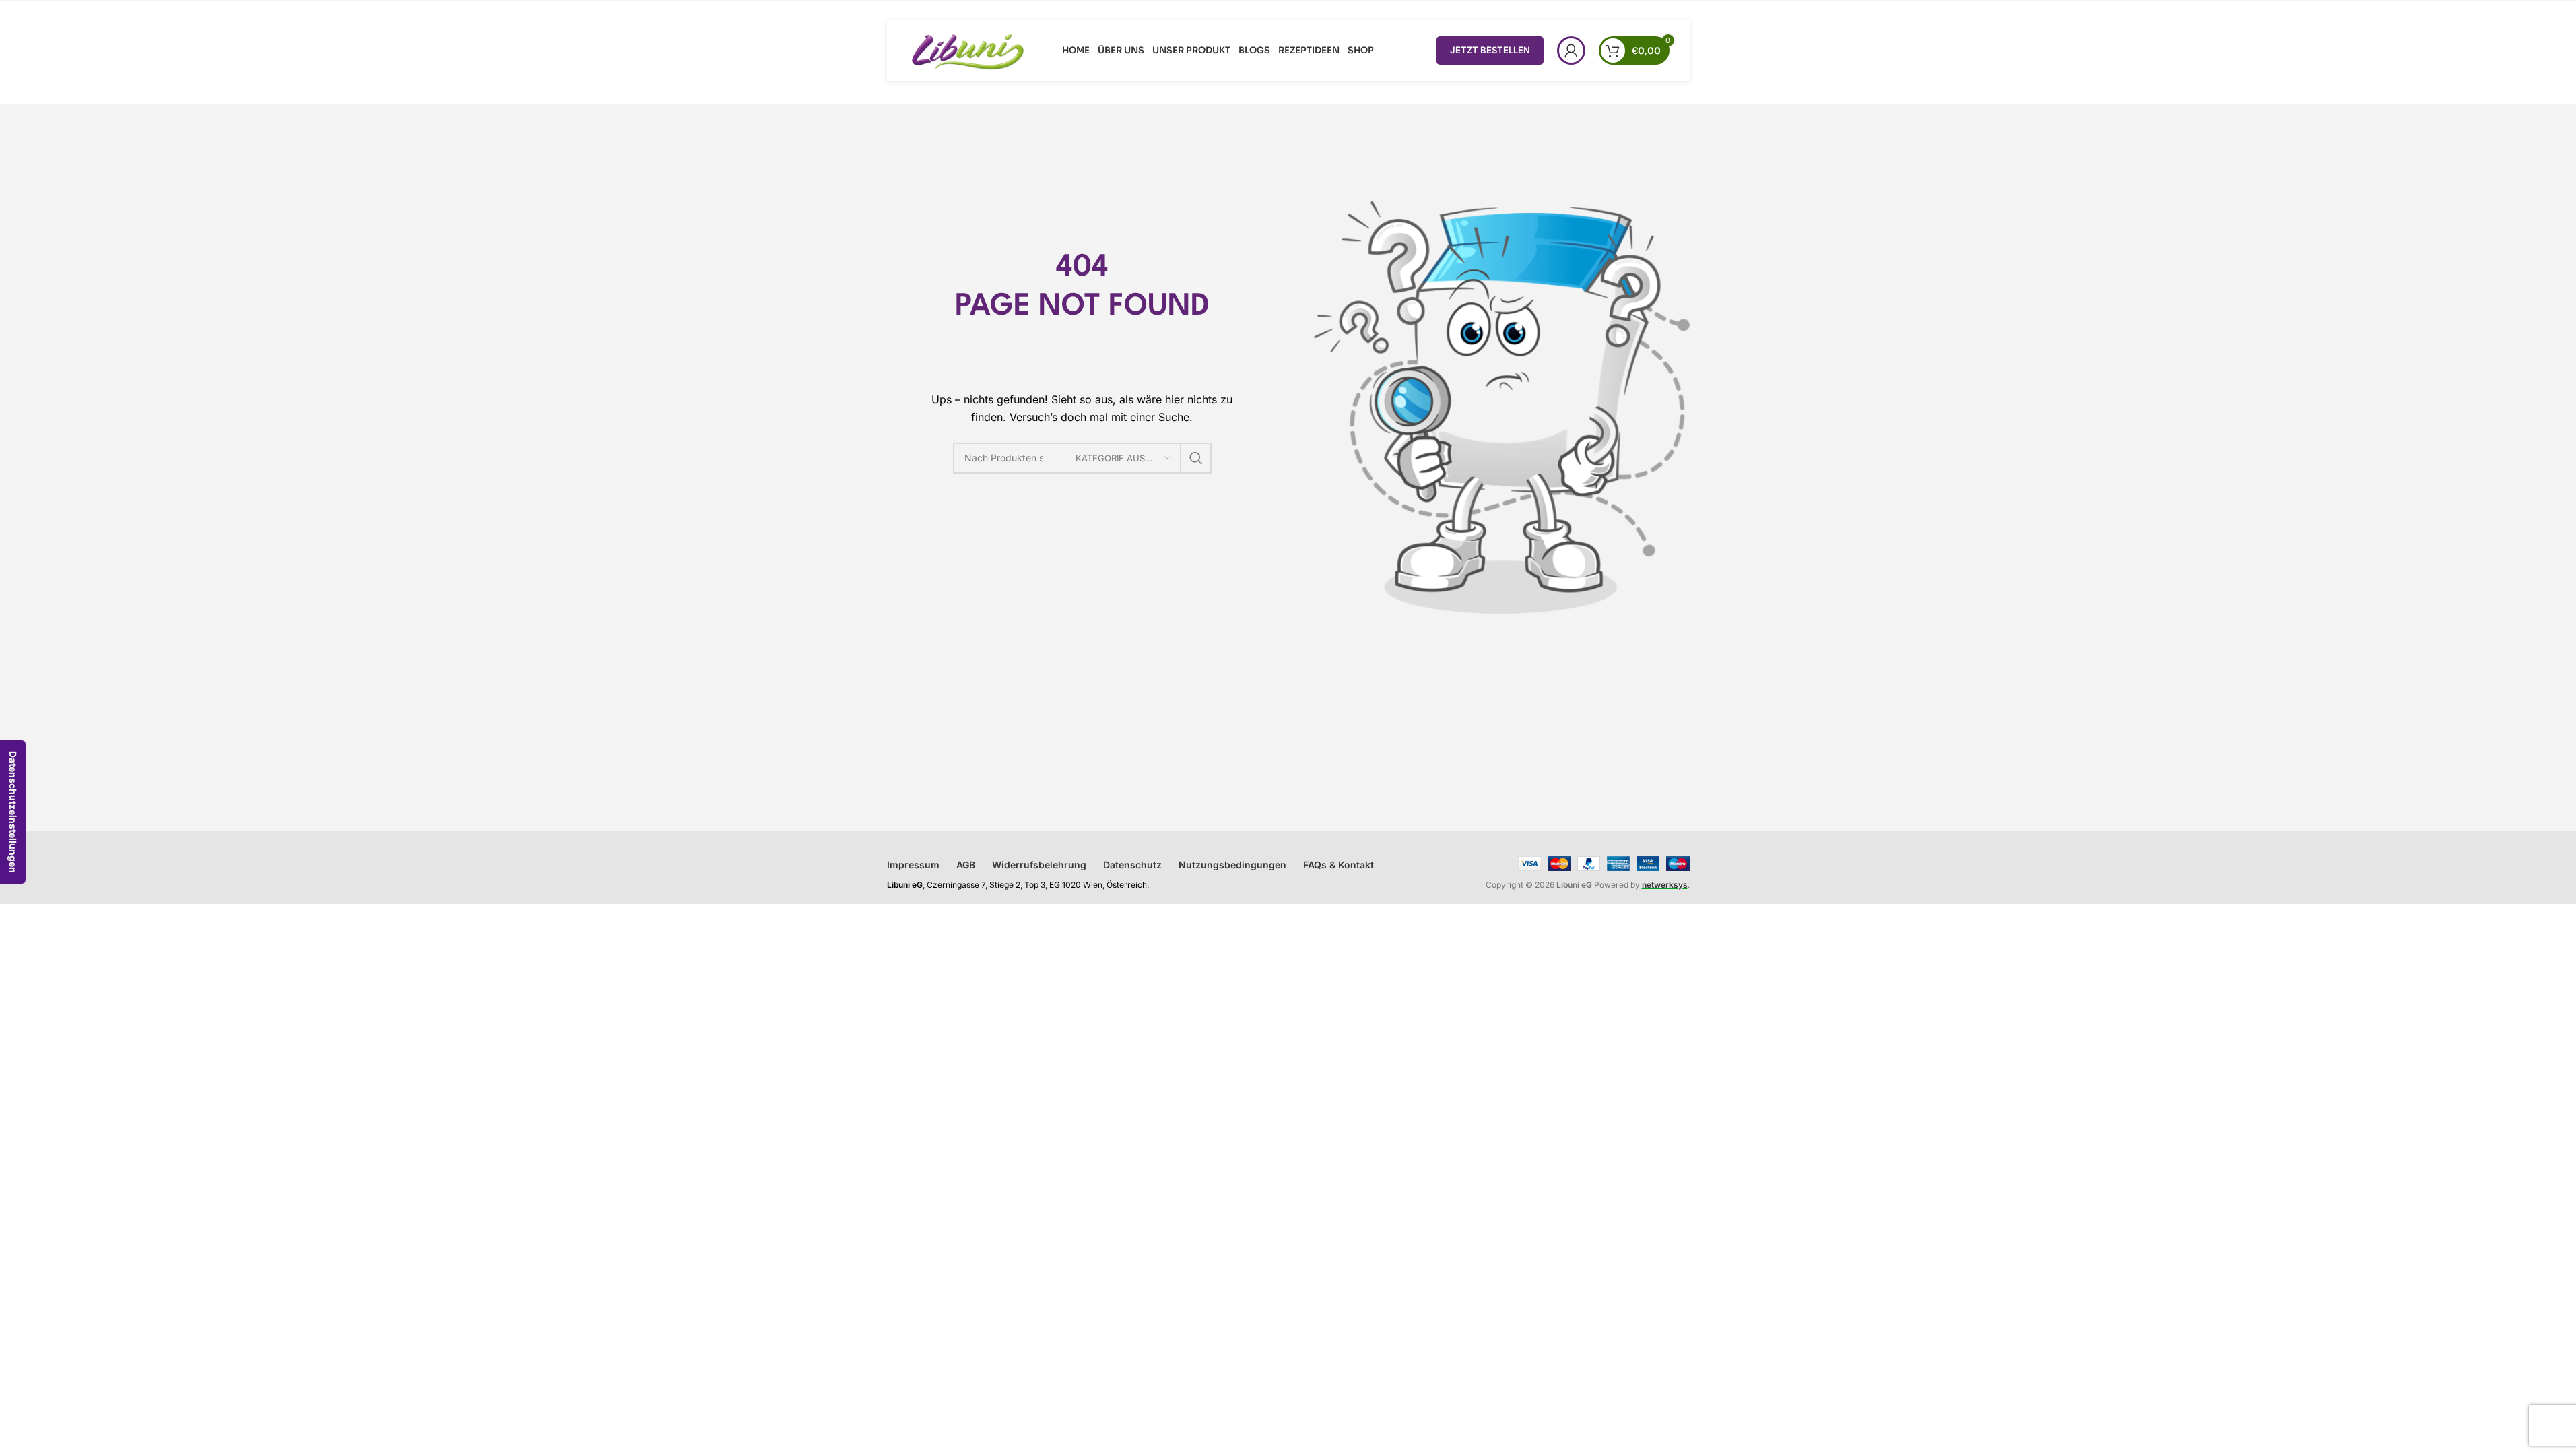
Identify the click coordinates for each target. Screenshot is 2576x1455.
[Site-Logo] (968, 49)
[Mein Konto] (1571, 51)
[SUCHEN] (1196, 458)
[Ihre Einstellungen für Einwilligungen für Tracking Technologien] (13, 812)
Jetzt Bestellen (1490, 50)
